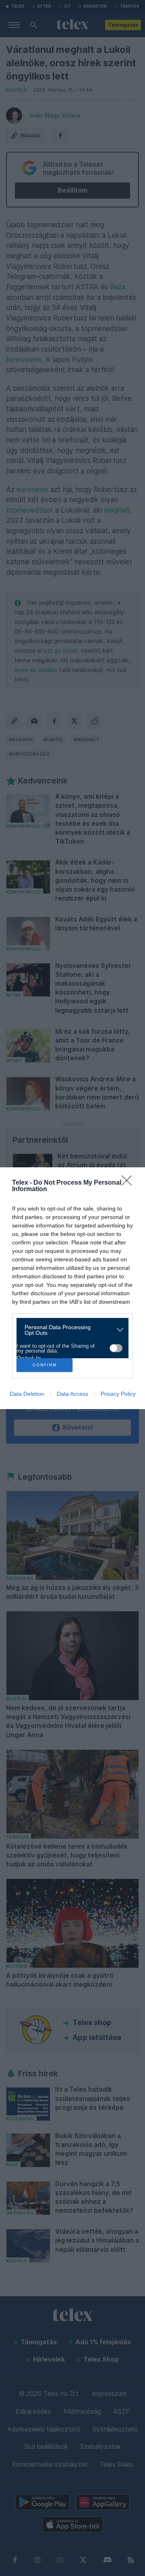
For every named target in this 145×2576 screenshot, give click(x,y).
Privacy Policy (118, 1394)
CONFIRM (45, 1365)
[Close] (129, 1183)
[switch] (116, 1348)
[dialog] (72, 1288)
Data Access (72, 1394)
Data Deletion (27, 1394)
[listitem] (69, 1330)
